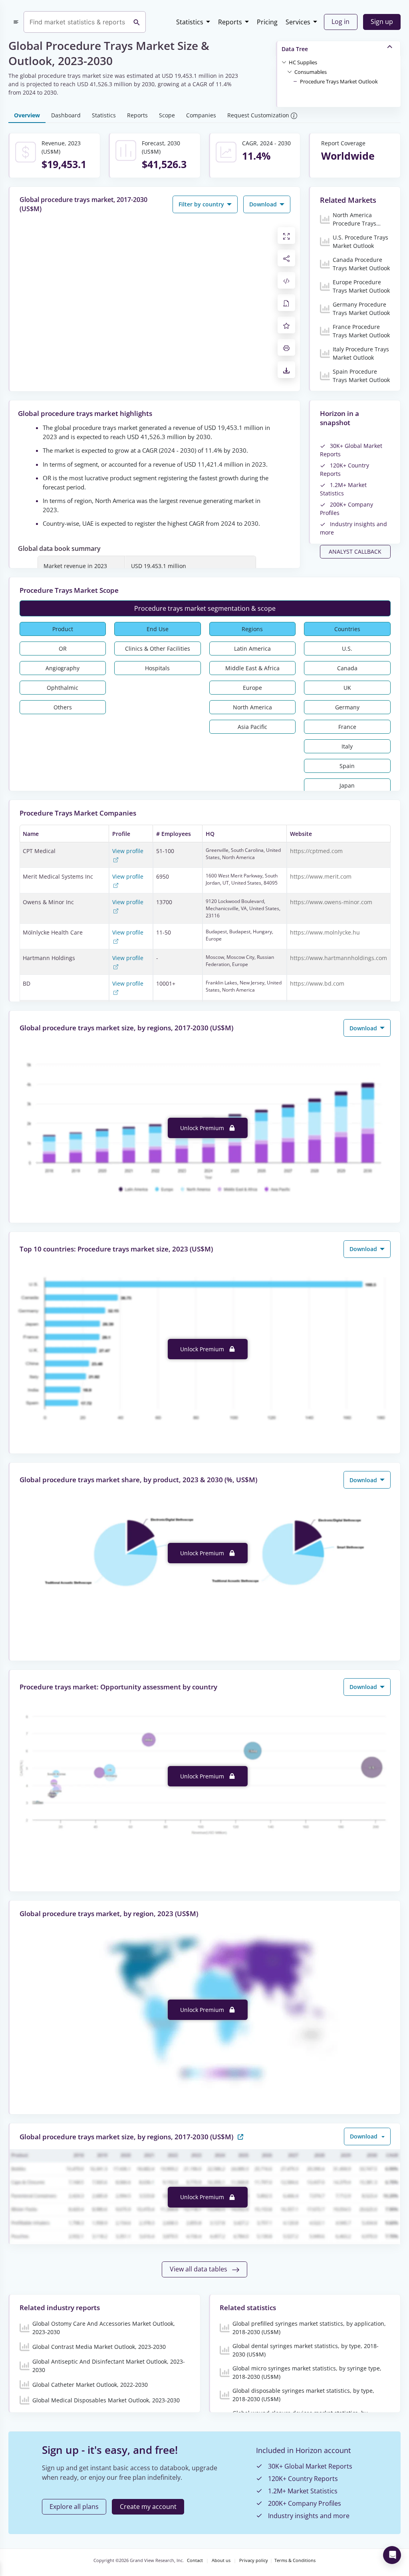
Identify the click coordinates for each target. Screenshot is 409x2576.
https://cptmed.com (316, 851)
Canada (347, 668)
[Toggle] (284, 62)
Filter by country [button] (202, 204)
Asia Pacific (252, 727)
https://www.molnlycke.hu (325, 932)
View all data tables (199, 2269)
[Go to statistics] (240, 2136)
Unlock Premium (203, 1128)
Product (63, 629)
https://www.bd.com (317, 983)
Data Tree (295, 49)
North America (252, 707)
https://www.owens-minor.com (331, 902)
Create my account (148, 2507)
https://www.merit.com (321, 876)
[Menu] (16, 22)
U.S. (347, 648)
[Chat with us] (392, 2555)
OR (63, 648)
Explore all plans (74, 2507)
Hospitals (157, 668)
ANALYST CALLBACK (355, 551)
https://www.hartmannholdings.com (339, 958)
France (347, 727)
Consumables (311, 72)
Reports (230, 22)
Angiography (63, 668)
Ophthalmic (63, 688)
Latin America (252, 648)
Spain (347, 766)
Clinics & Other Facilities (158, 648)
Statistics (190, 22)
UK (347, 688)
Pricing (267, 22)
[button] (303, 62)
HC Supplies (303, 62)
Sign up (382, 22)
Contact (195, 2560)
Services (298, 22)
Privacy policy (254, 2560)
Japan (347, 785)
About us (221, 2560)
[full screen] (286, 236)
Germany (347, 707)
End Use (158, 629)
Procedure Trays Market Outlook (339, 81)
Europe (252, 688)
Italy (347, 746)
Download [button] (264, 204)
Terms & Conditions (295, 2560)
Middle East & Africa (252, 668)
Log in (341, 22)
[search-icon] (137, 22)
